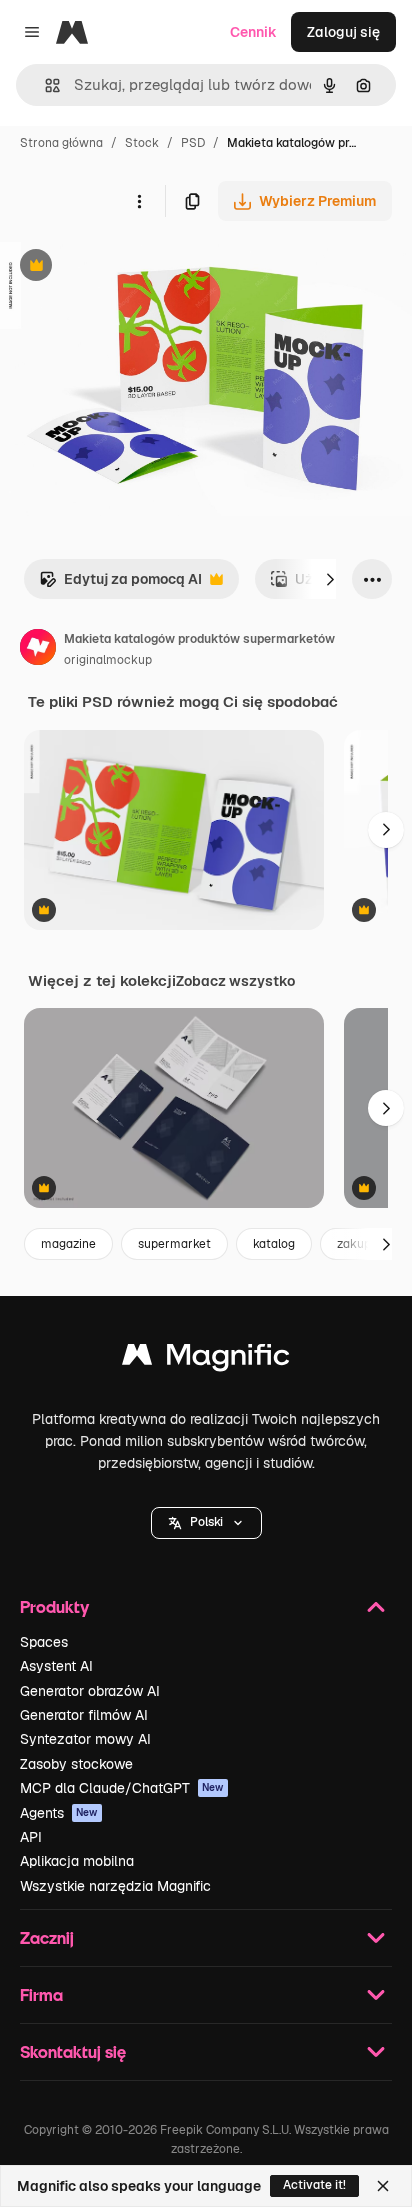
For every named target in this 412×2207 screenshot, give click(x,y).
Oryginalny (138, 267)
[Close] (383, 2186)
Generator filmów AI (84, 1715)
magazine (68, 1244)
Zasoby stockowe (76, 1764)
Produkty (54, 1606)
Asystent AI (56, 1666)
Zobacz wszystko (235, 981)
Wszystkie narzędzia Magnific (115, 1886)
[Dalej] (330, 579)
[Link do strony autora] (38, 650)
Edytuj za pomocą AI (120, 584)
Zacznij (47, 1937)
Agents (59, 1813)
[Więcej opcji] (139, 201)
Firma (41, 1994)
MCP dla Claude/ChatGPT (122, 1788)
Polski (206, 1522)
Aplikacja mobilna (77, 1861)
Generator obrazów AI (90, 1691)
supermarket (174, 1244)
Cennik (253, 32)
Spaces (44, 1642)
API (31, 1837)
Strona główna (61, 143)
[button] (206, 1523)
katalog (274, 1244)
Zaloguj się (343, 32)
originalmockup (108, 660)
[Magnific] (206, 1359)
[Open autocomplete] (44, 85)
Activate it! (314, 2185)
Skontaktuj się (73, 2051)
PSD (193, 143)
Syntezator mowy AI (85, 1739)
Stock (142, 143)
